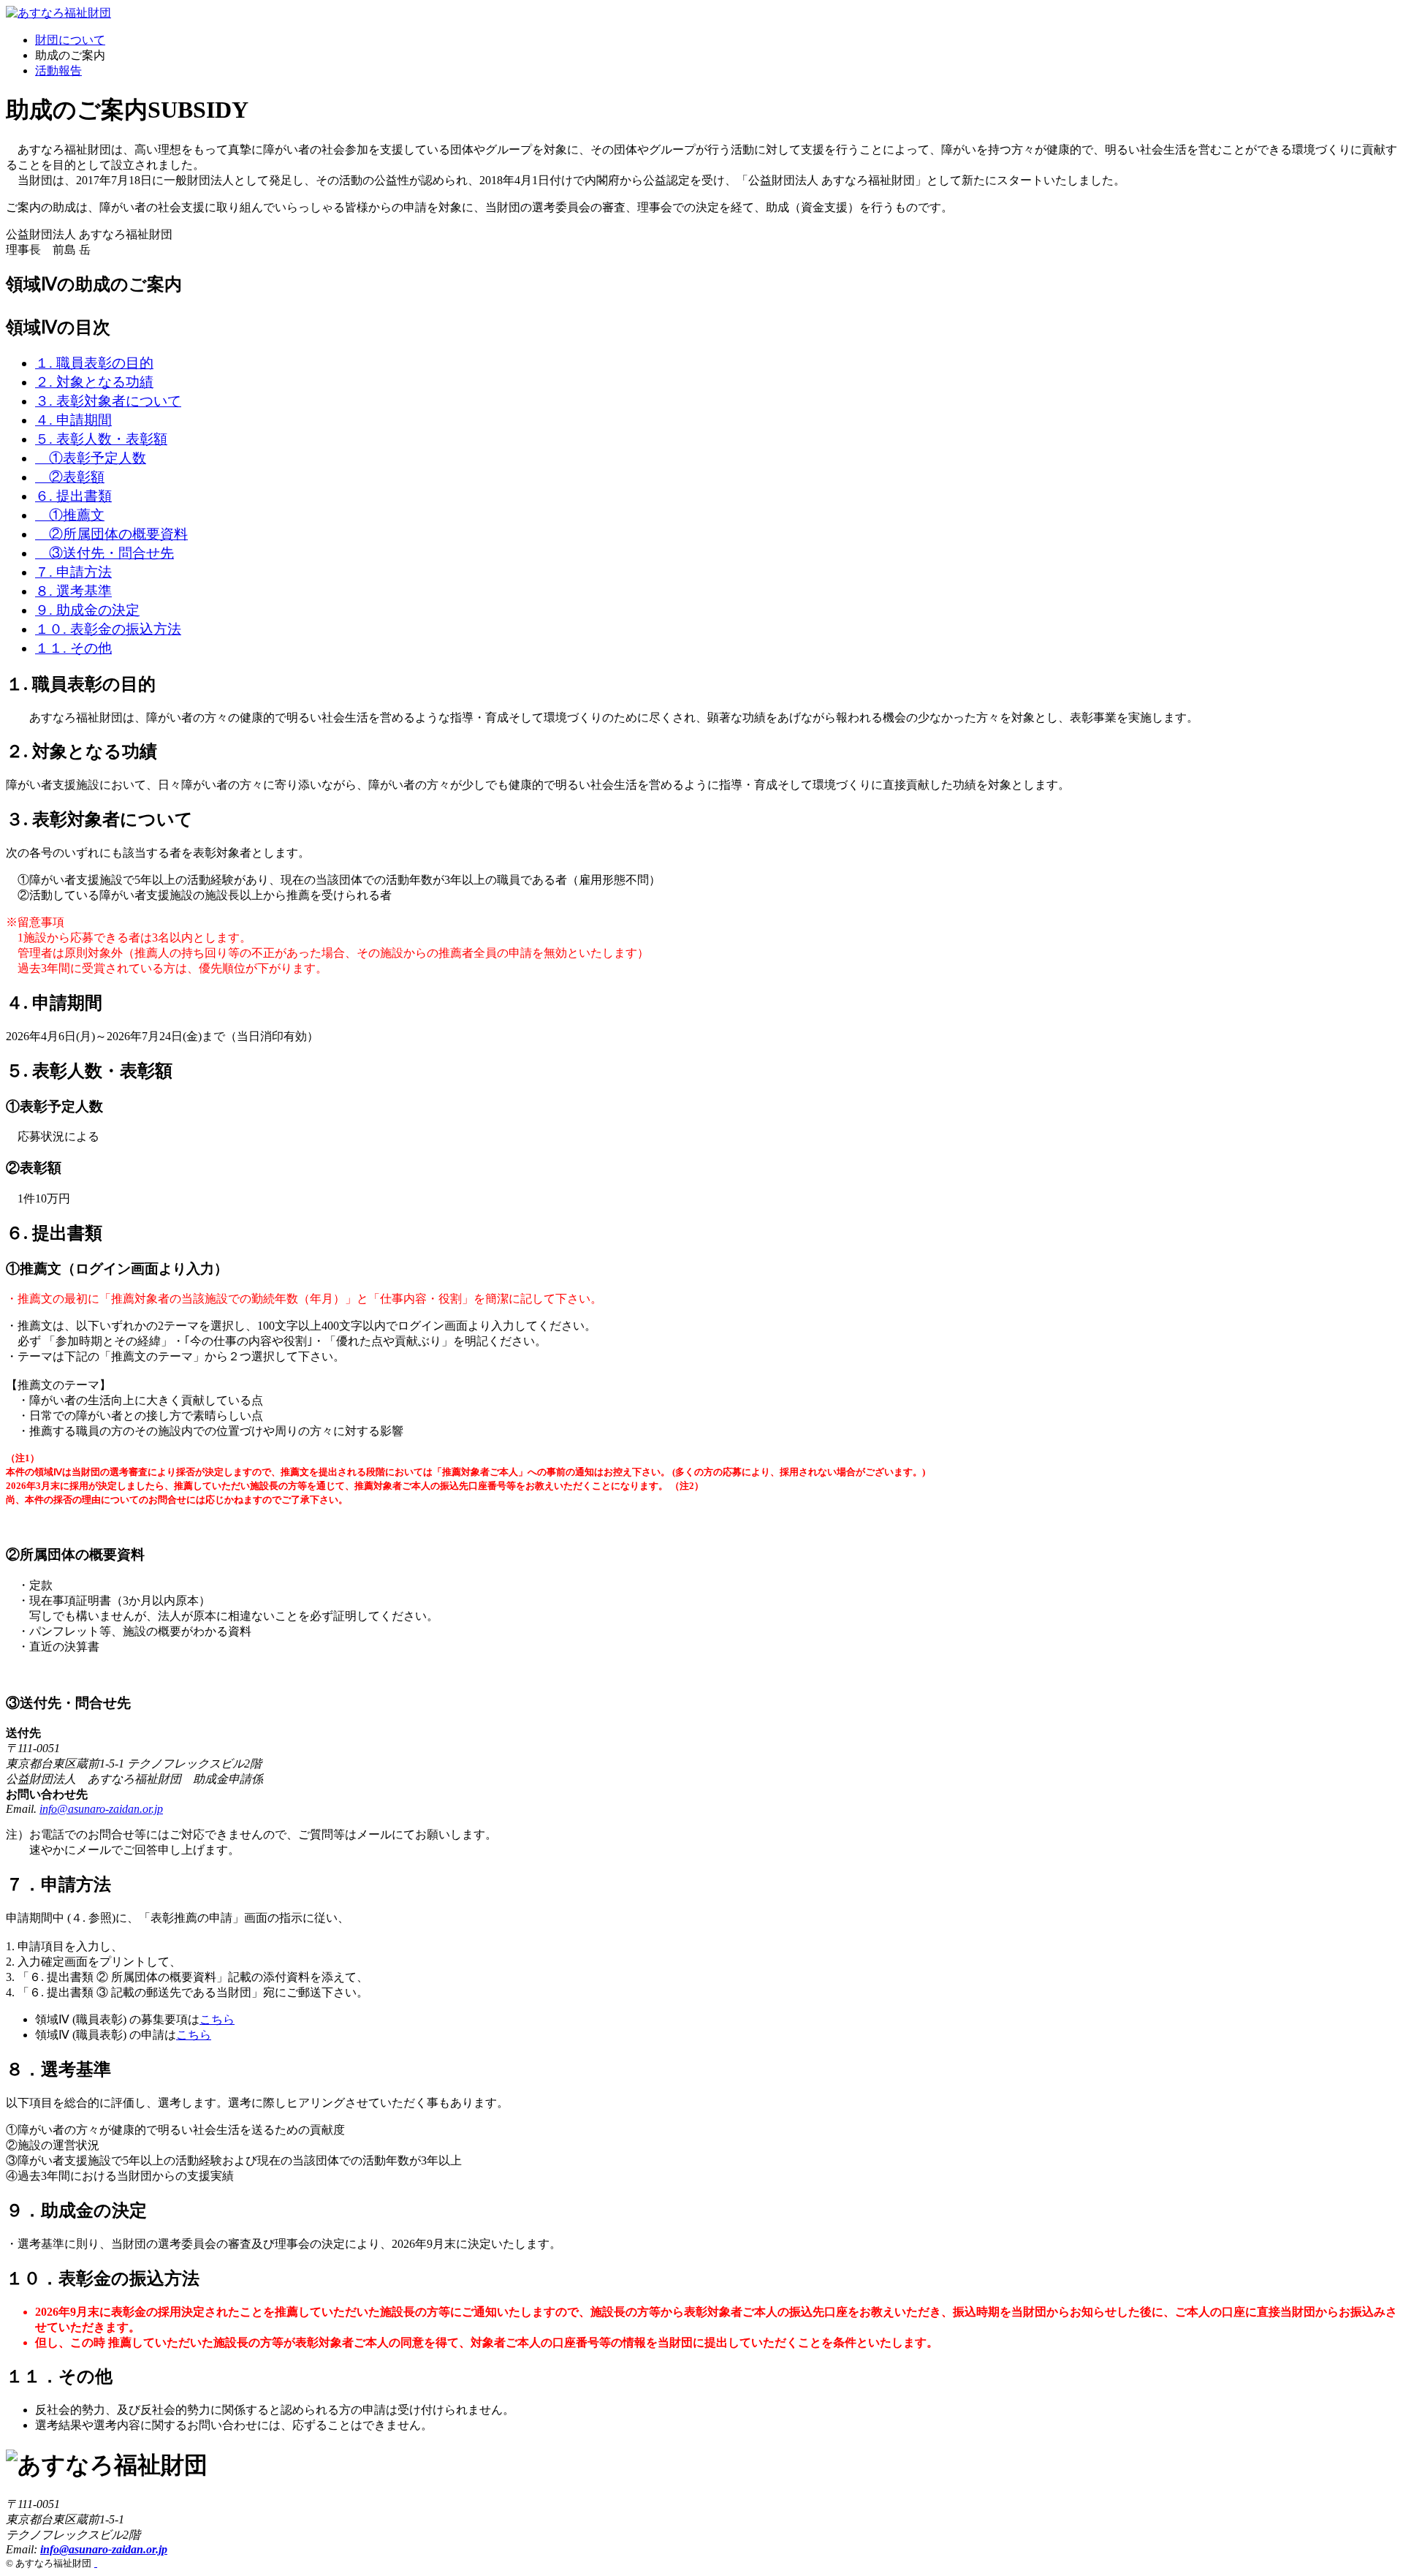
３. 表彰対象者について (108, 401)
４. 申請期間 (73, 420)
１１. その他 (73, 648)
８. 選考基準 (73, 591)
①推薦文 (70, 515)
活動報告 (58, 71)
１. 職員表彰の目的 (94, 363)
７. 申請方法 (73, 572)
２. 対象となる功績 (94, 382)
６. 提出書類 (73, 496)
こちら (217, 2019)
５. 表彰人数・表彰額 (101, 439)
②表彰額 (70, 477)
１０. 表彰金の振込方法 (108, 629)
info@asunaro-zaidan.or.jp (101, 1809)
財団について (70, 40)
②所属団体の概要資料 (111, 534)
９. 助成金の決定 (87, 610)
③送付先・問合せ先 (104, 553)
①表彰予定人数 (91, 458)
